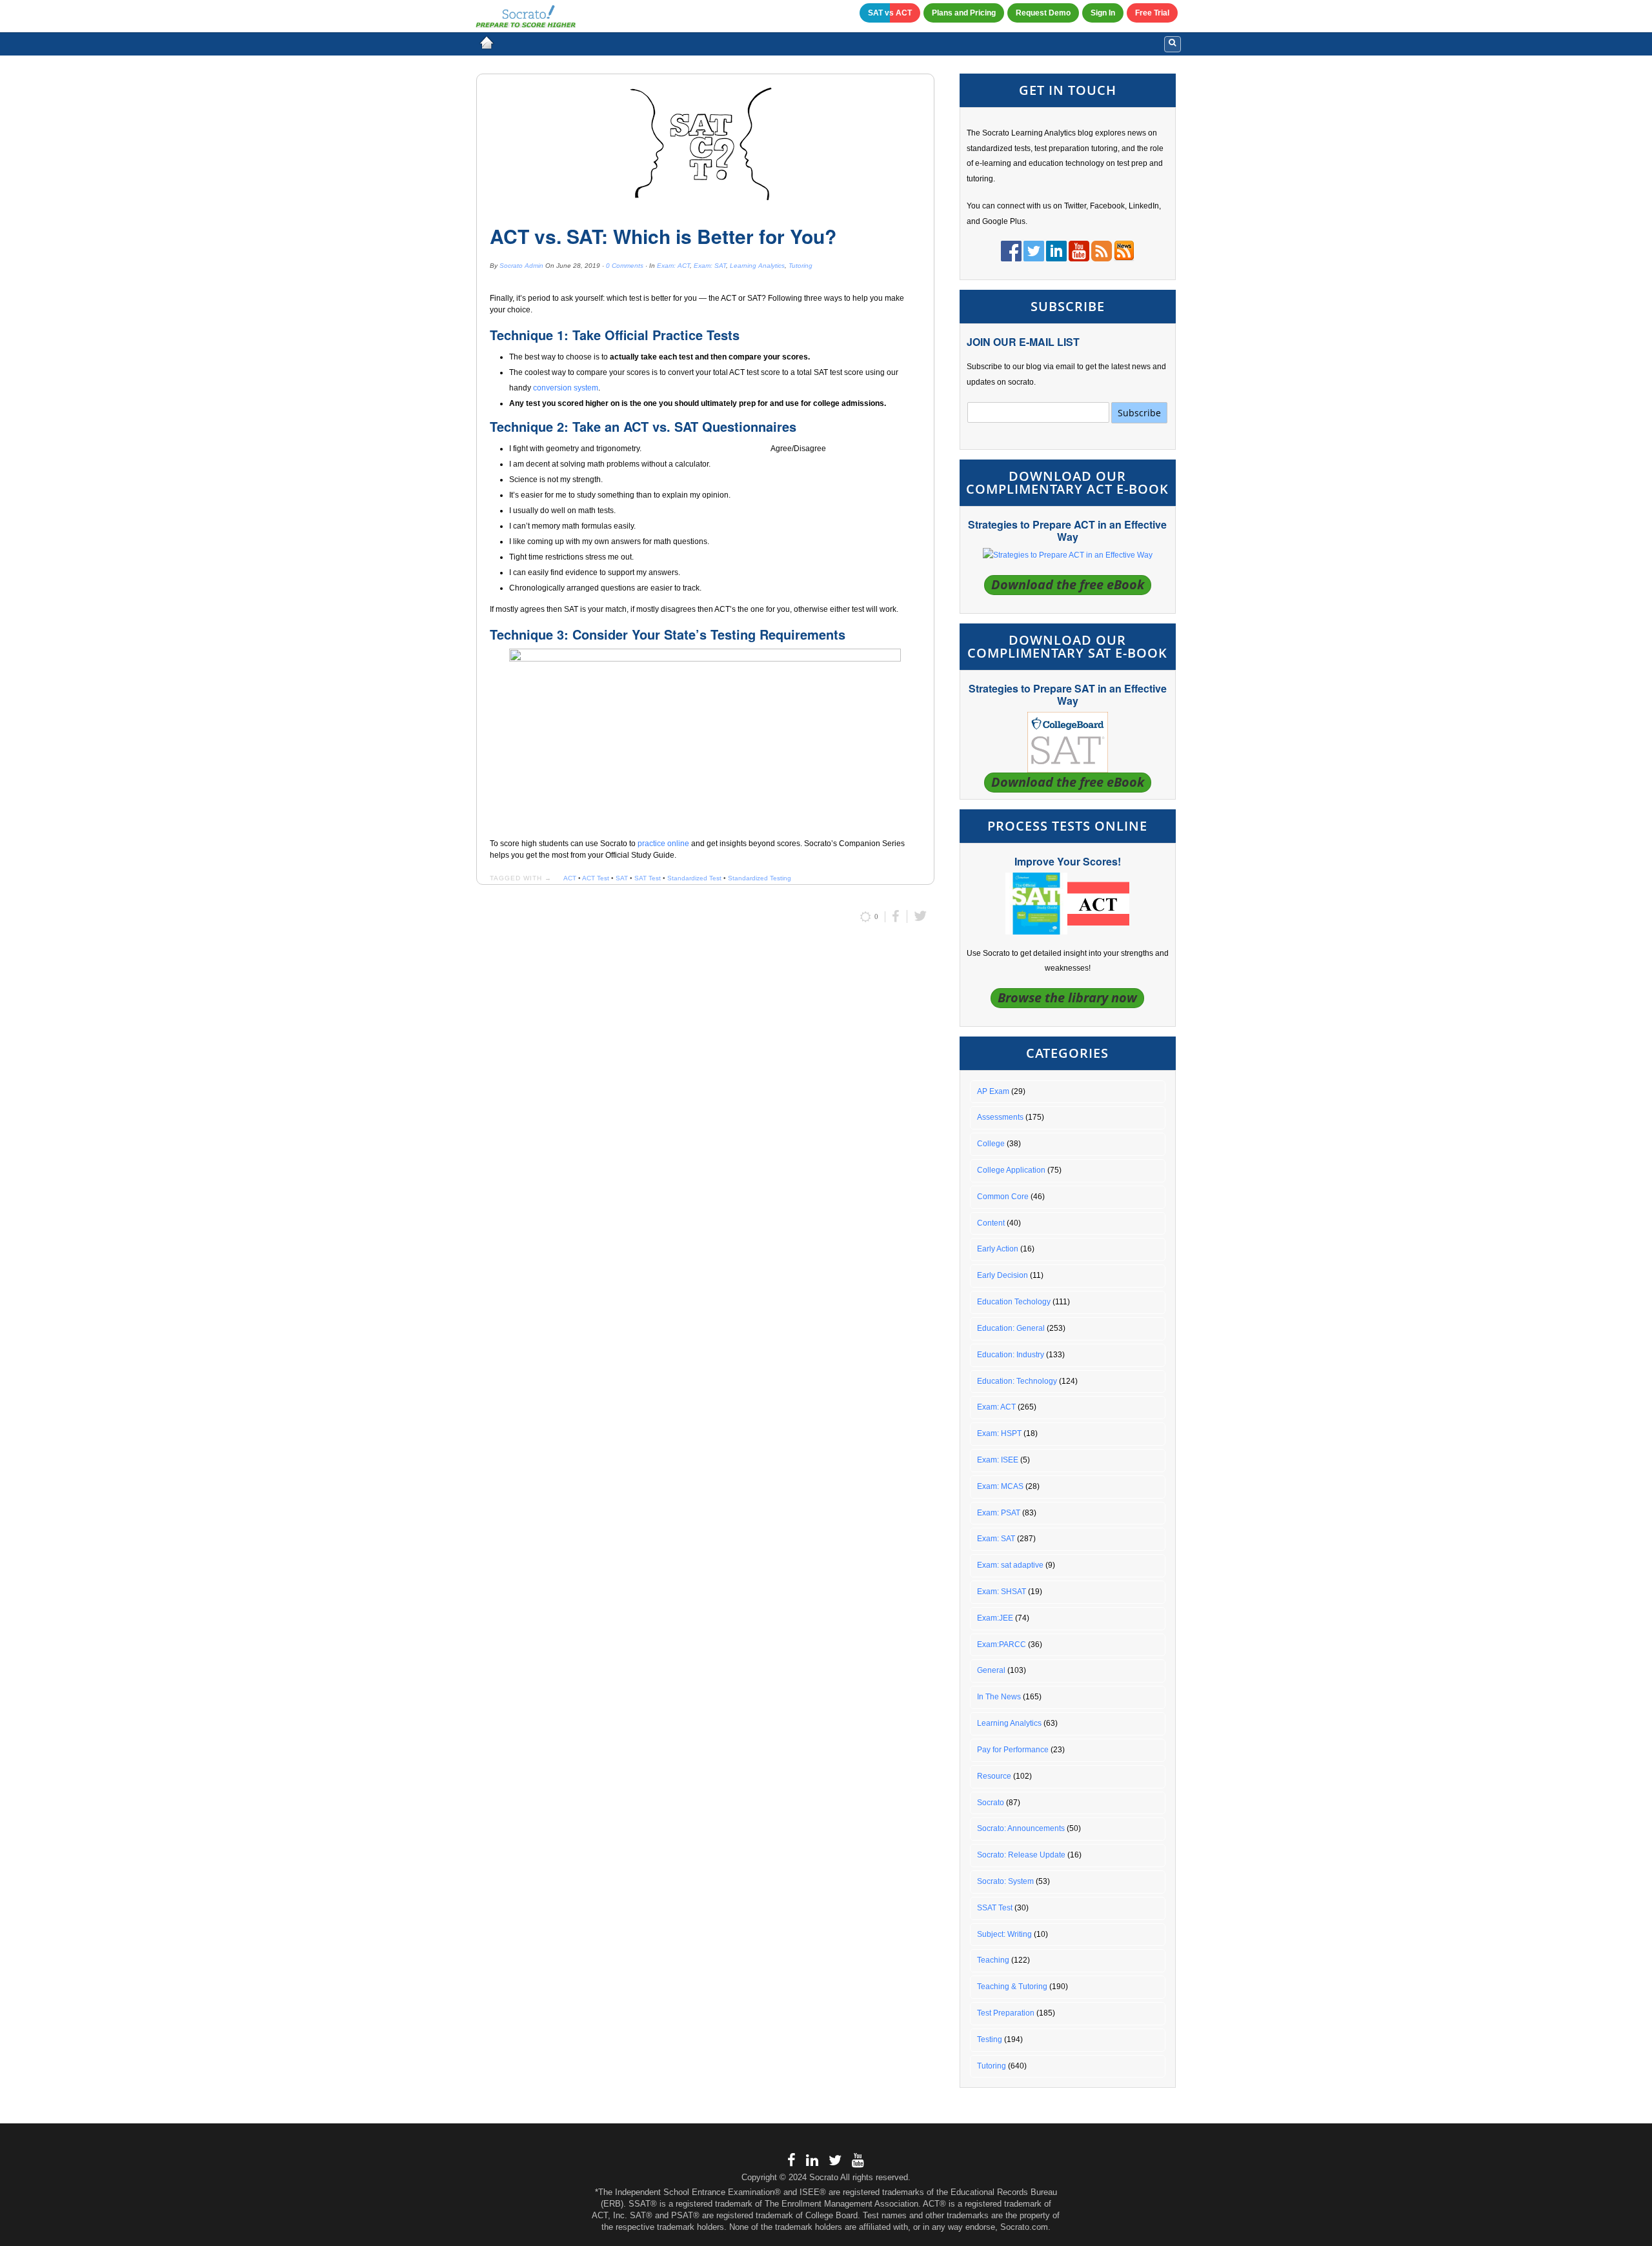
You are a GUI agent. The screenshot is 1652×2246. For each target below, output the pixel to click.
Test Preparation (1006, 2013)
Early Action (998, 1249)
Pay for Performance (1013, 1750)
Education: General (1011, 1328)
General (991, 1670)
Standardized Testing (760, 878)
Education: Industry (1011, 1355)
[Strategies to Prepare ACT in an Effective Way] (1068, 555)
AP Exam (993, 1091)
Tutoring (801, 266)
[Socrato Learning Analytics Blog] (487, 43)
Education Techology (1014, 1302)
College (991, 1144)
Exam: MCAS (1000, 1486)
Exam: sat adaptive (1010, 1565)
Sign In (1103, 13)
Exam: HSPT (999, 1433)
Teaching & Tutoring (1012, 1987)
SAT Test (648, 878)
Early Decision (1002, 1275)
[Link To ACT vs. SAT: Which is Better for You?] (705, 145)
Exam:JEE (995, 1618)
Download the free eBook (1068, 584)
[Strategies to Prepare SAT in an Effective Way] (1068, 742)
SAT (622, 878)
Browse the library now (1067, 997)
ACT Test (596, 878)
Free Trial (1152, 13)
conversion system (566, 388)
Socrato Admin (521, 266)
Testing (990, 2039)
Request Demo (1043, 13)
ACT (570, 878)
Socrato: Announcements (1021, 1828)
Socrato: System (1005, 1881)
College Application (1011, 1170)
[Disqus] (705, 1106)
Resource (994, 1776)
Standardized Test (694, 878)
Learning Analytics (757, 266)
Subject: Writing (1004, 1934)
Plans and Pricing (964, 13)
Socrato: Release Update (1021, 1855)
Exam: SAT (710, 266)
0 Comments (625, 266)
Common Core (1003, 1197)
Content (991, 1223)
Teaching (993, 1960)
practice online (663, 844)
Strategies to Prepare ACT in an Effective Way (1067, 531)
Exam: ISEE (998, 1460)
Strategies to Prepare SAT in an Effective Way (1068, 694)
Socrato (991, 1803)
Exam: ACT (673, 266)
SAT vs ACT (890, 13)
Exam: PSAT (999, 1513)
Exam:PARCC (1002, 1644)
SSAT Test (995, 1908)
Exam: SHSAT (1002, 1592)
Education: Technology (1017, 1381)
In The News (999, 1697)
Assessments (1000, 1117)
